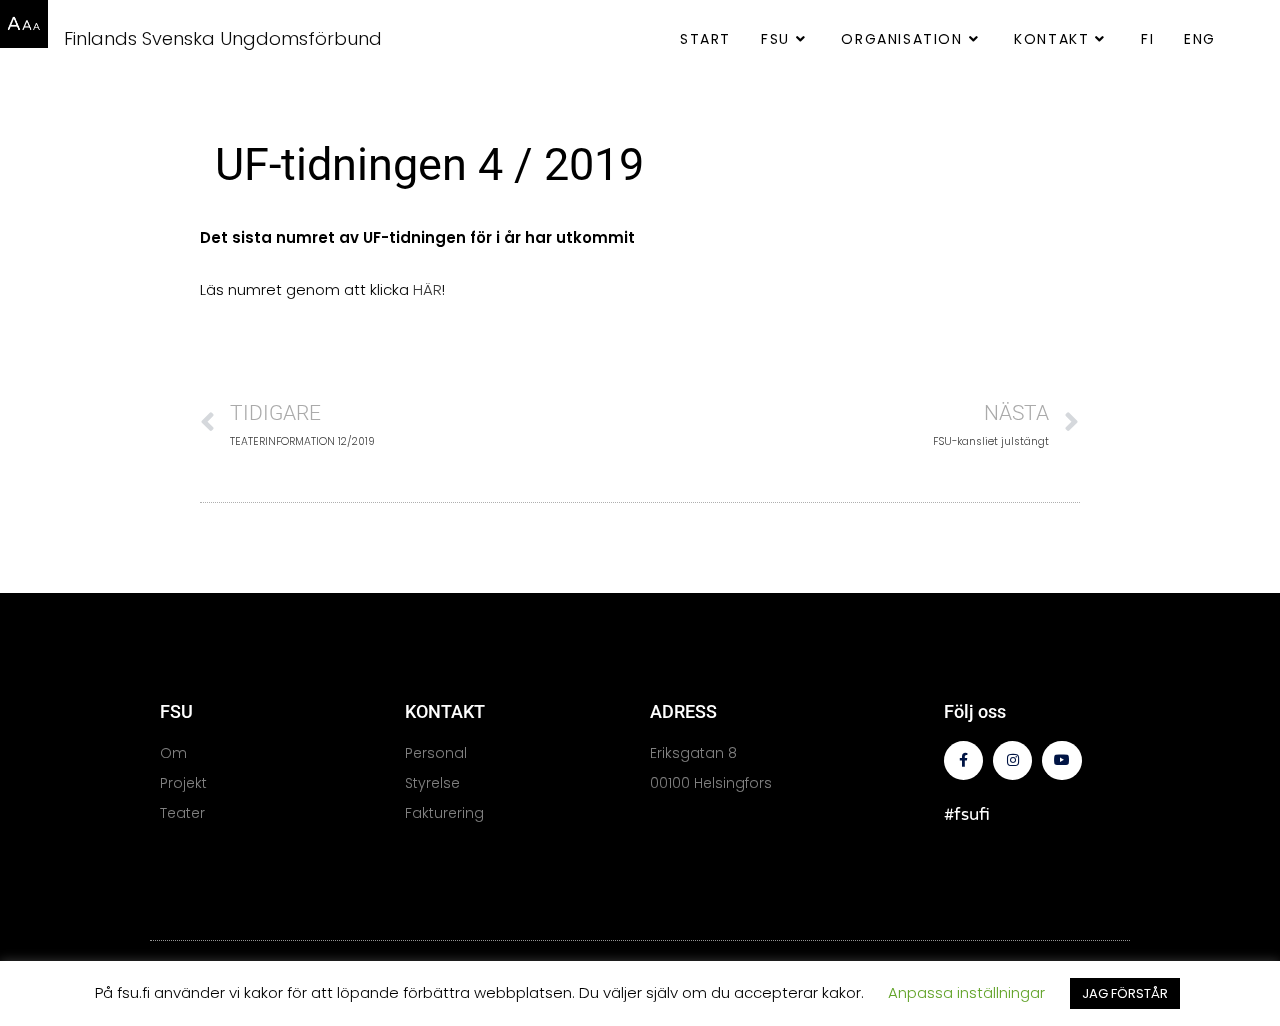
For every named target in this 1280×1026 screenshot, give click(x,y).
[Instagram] (1012, 760)
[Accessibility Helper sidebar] (24, 24)
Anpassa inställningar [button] (966, 992)
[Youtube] (1061, 760)
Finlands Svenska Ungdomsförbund (223, 38)
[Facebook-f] (963, 760)
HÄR (427, 289)
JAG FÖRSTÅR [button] (1125, 993)
